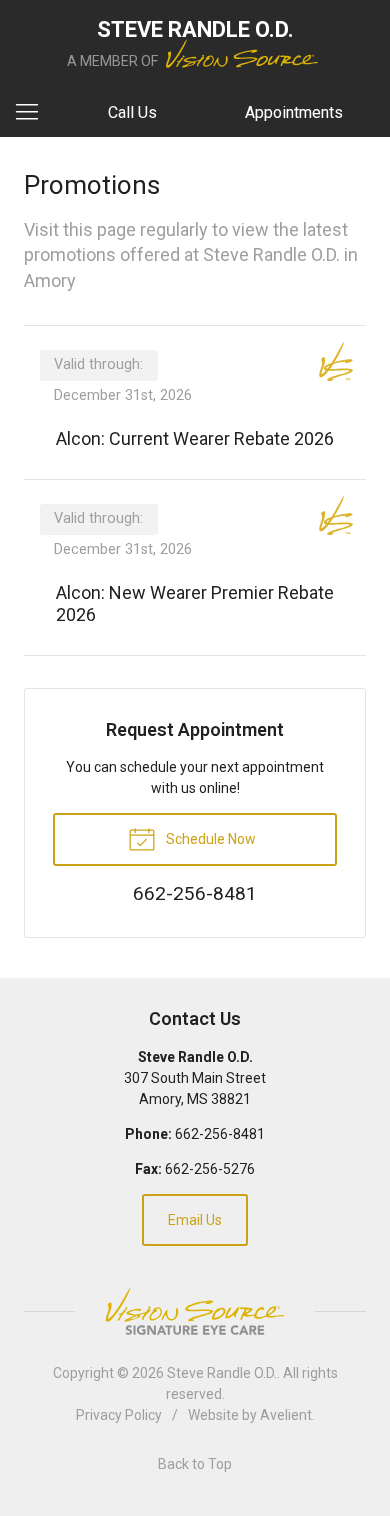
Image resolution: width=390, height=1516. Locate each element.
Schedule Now (209, 839)
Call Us (132, 112)
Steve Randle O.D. (222, 1373)
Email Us (195, 1220)
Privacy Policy (119, 1415)
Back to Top (195, 1464)
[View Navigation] (34, 113)
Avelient (286, 1415)
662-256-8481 (220, 1134)
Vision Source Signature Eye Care (195, 1311)
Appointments (294, 112)
